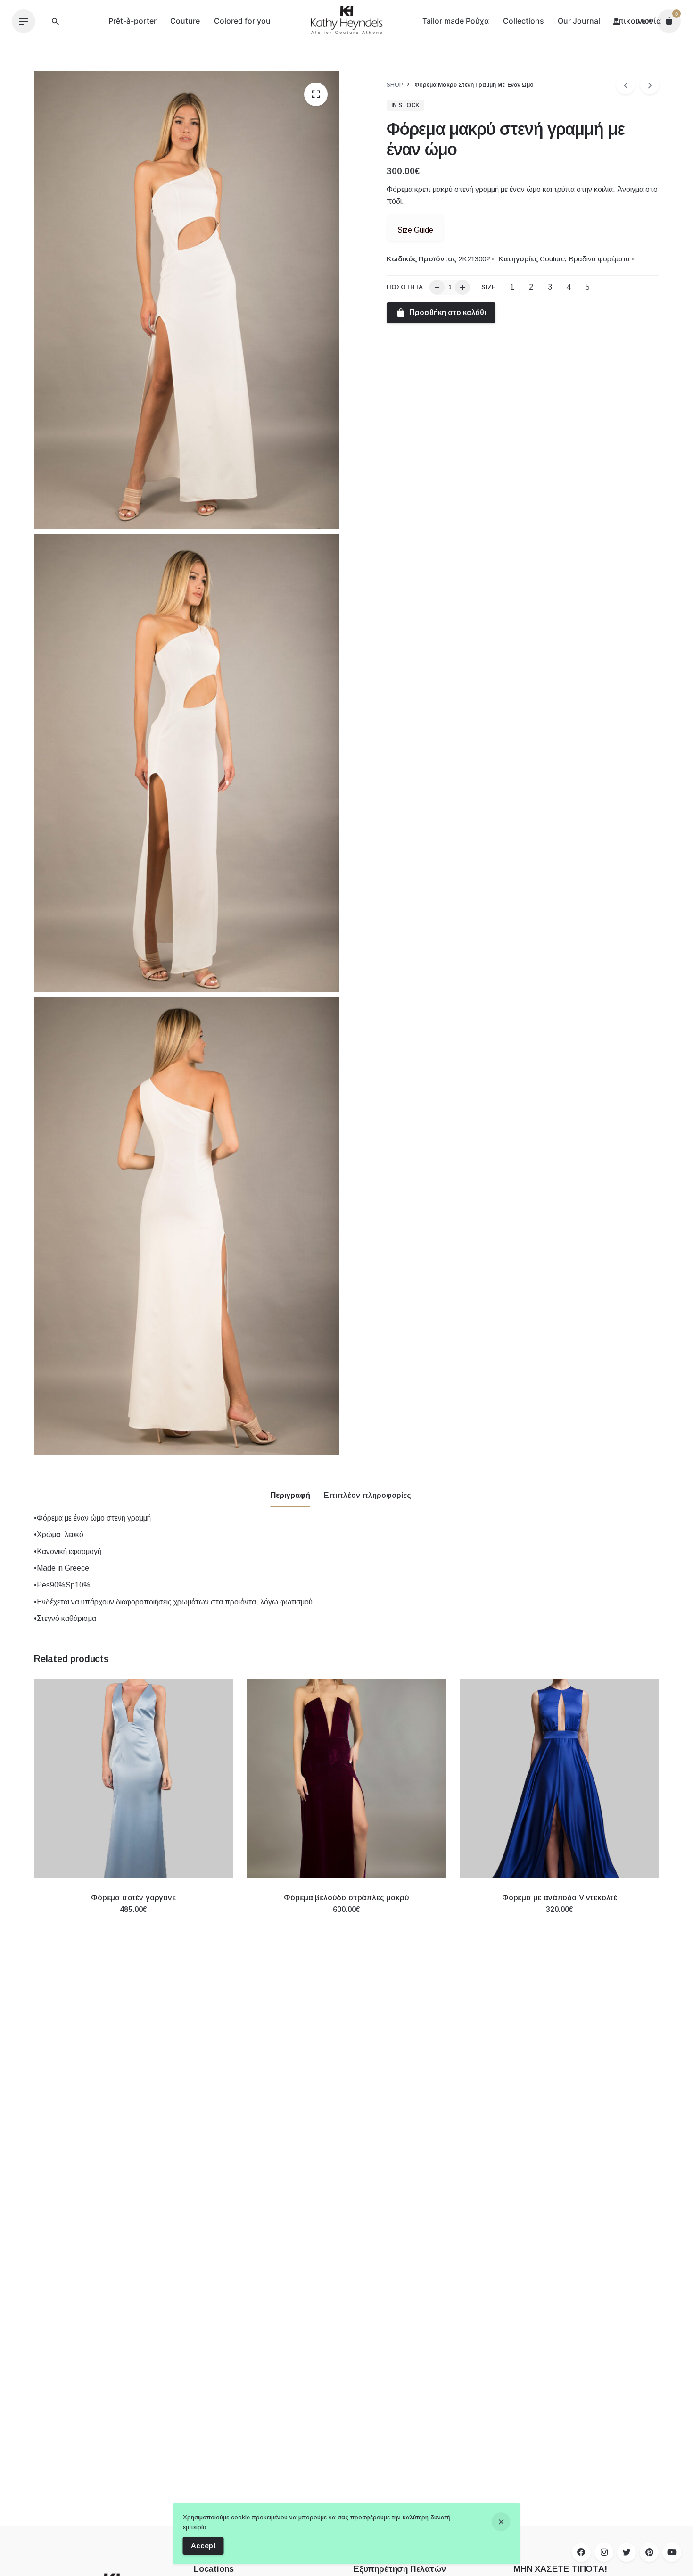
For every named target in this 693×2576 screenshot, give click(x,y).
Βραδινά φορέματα (599, 259)
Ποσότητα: (406, 287)
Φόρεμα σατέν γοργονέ (133, 1898)
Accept (203, 2546)
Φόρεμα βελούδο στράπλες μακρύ (346, 1898)
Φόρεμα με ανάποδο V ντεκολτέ (560, 1898)
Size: (490, 287)
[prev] (626, 85)
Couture (552, 259)
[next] (650, 85)
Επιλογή (133, 1919)
